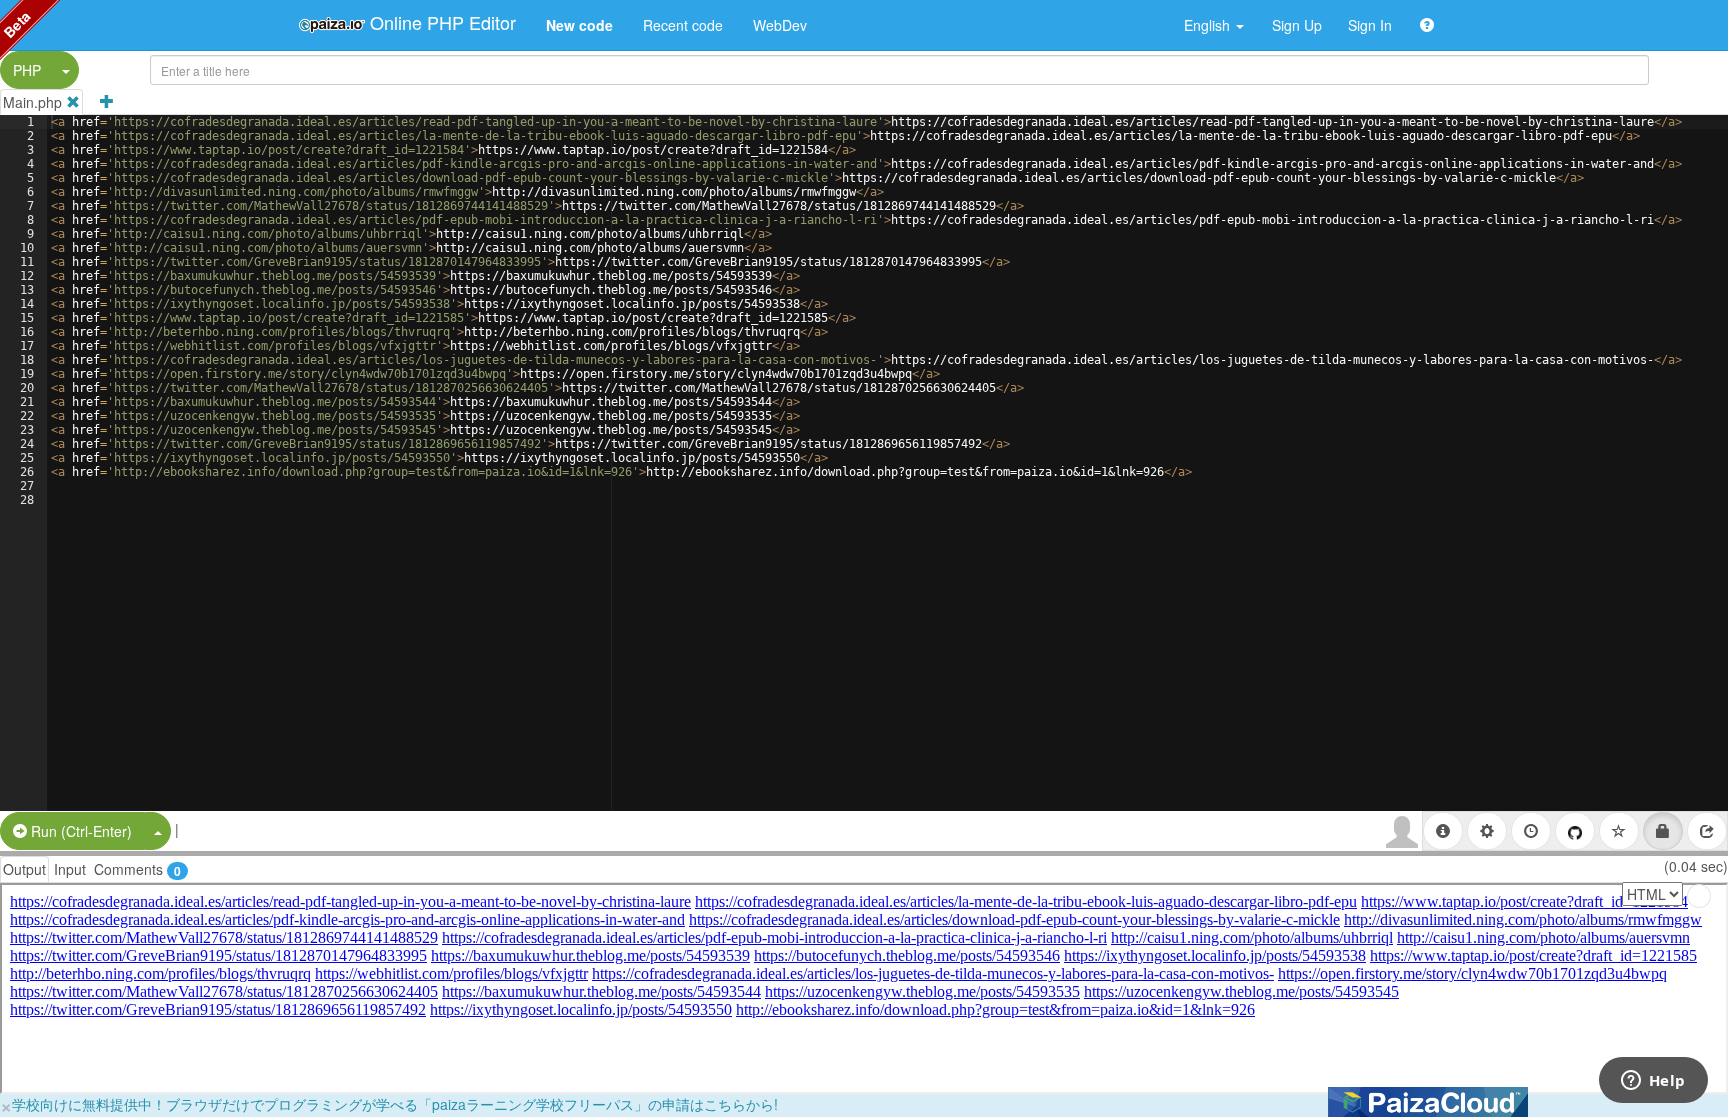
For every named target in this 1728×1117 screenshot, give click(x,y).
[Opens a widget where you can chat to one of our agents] (1653, 1082)
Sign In (1370, 25)
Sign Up (1297, 25)
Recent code (683, 25)
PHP (27, 70)
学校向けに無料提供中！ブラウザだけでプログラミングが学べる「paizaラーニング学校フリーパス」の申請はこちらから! (395, 1104)
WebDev (780, 25)
